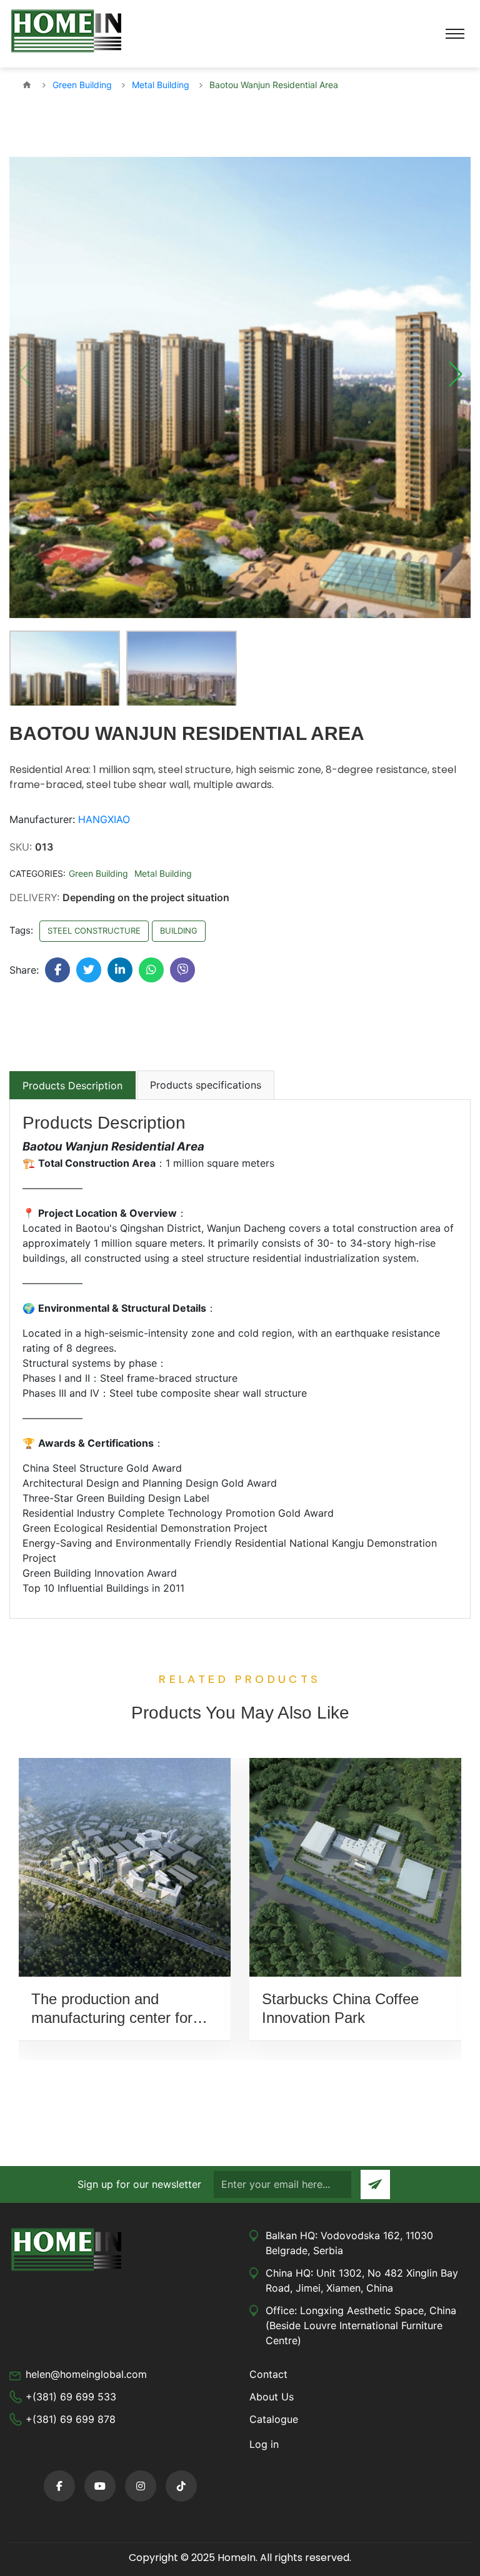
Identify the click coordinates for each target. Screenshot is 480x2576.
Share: (24, 970)
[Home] (27, 85)
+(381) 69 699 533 (71, 2397)
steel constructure (94, 931)
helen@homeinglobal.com (86, 2374)
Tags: (21, 930)
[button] (456, 374)
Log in (264, 2444)
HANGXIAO (104, 819)
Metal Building (163, 873)
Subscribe (375, 2184)
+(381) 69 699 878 (71, 2419)
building (179, 931)
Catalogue (274, 2419)
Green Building (98, 873)
